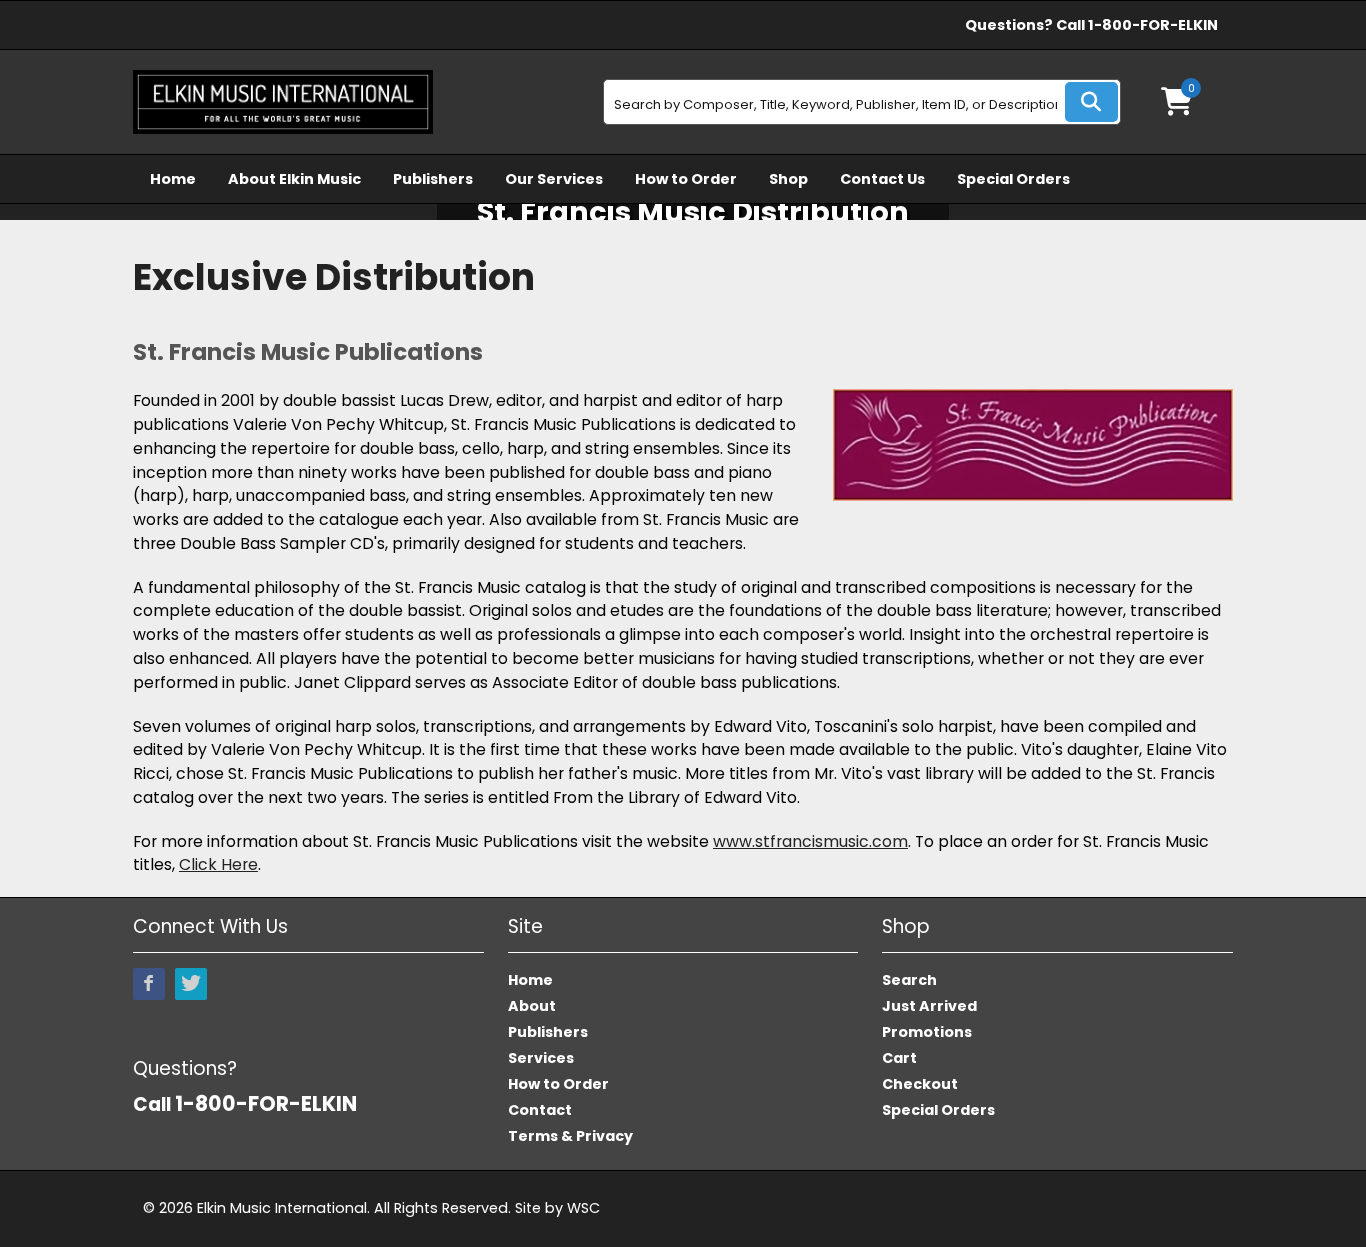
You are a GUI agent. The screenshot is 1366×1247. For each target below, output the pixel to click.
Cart (899, 1058)
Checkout (920, 1084)
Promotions (927, 1032)
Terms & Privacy (570, 1136)
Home (173, 179)
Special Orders (1013, 179)
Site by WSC (557, 1208)
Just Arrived (929, 1006)
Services (541, 1058)
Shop (788, 179)
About (532, 1006)
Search (909, 980)
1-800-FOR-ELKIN (1153, 25)
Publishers (433, 179)
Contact (540, 1110)
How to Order (686, 179)
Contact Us (882, 179)
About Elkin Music (294, 179)
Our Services (554, 179)
